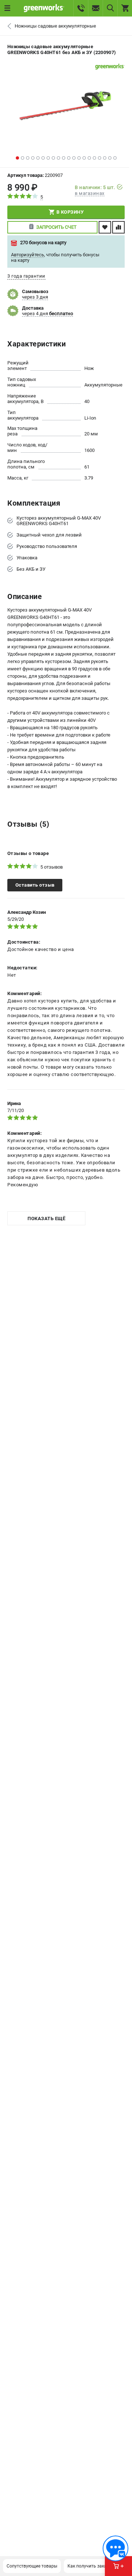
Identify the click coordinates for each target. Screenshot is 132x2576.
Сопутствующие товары (32, 2566)
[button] (17, 158)
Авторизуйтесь (27, 255)
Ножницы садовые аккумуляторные (55, 26)
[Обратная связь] (115, 2548)
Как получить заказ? (89, 2566)
